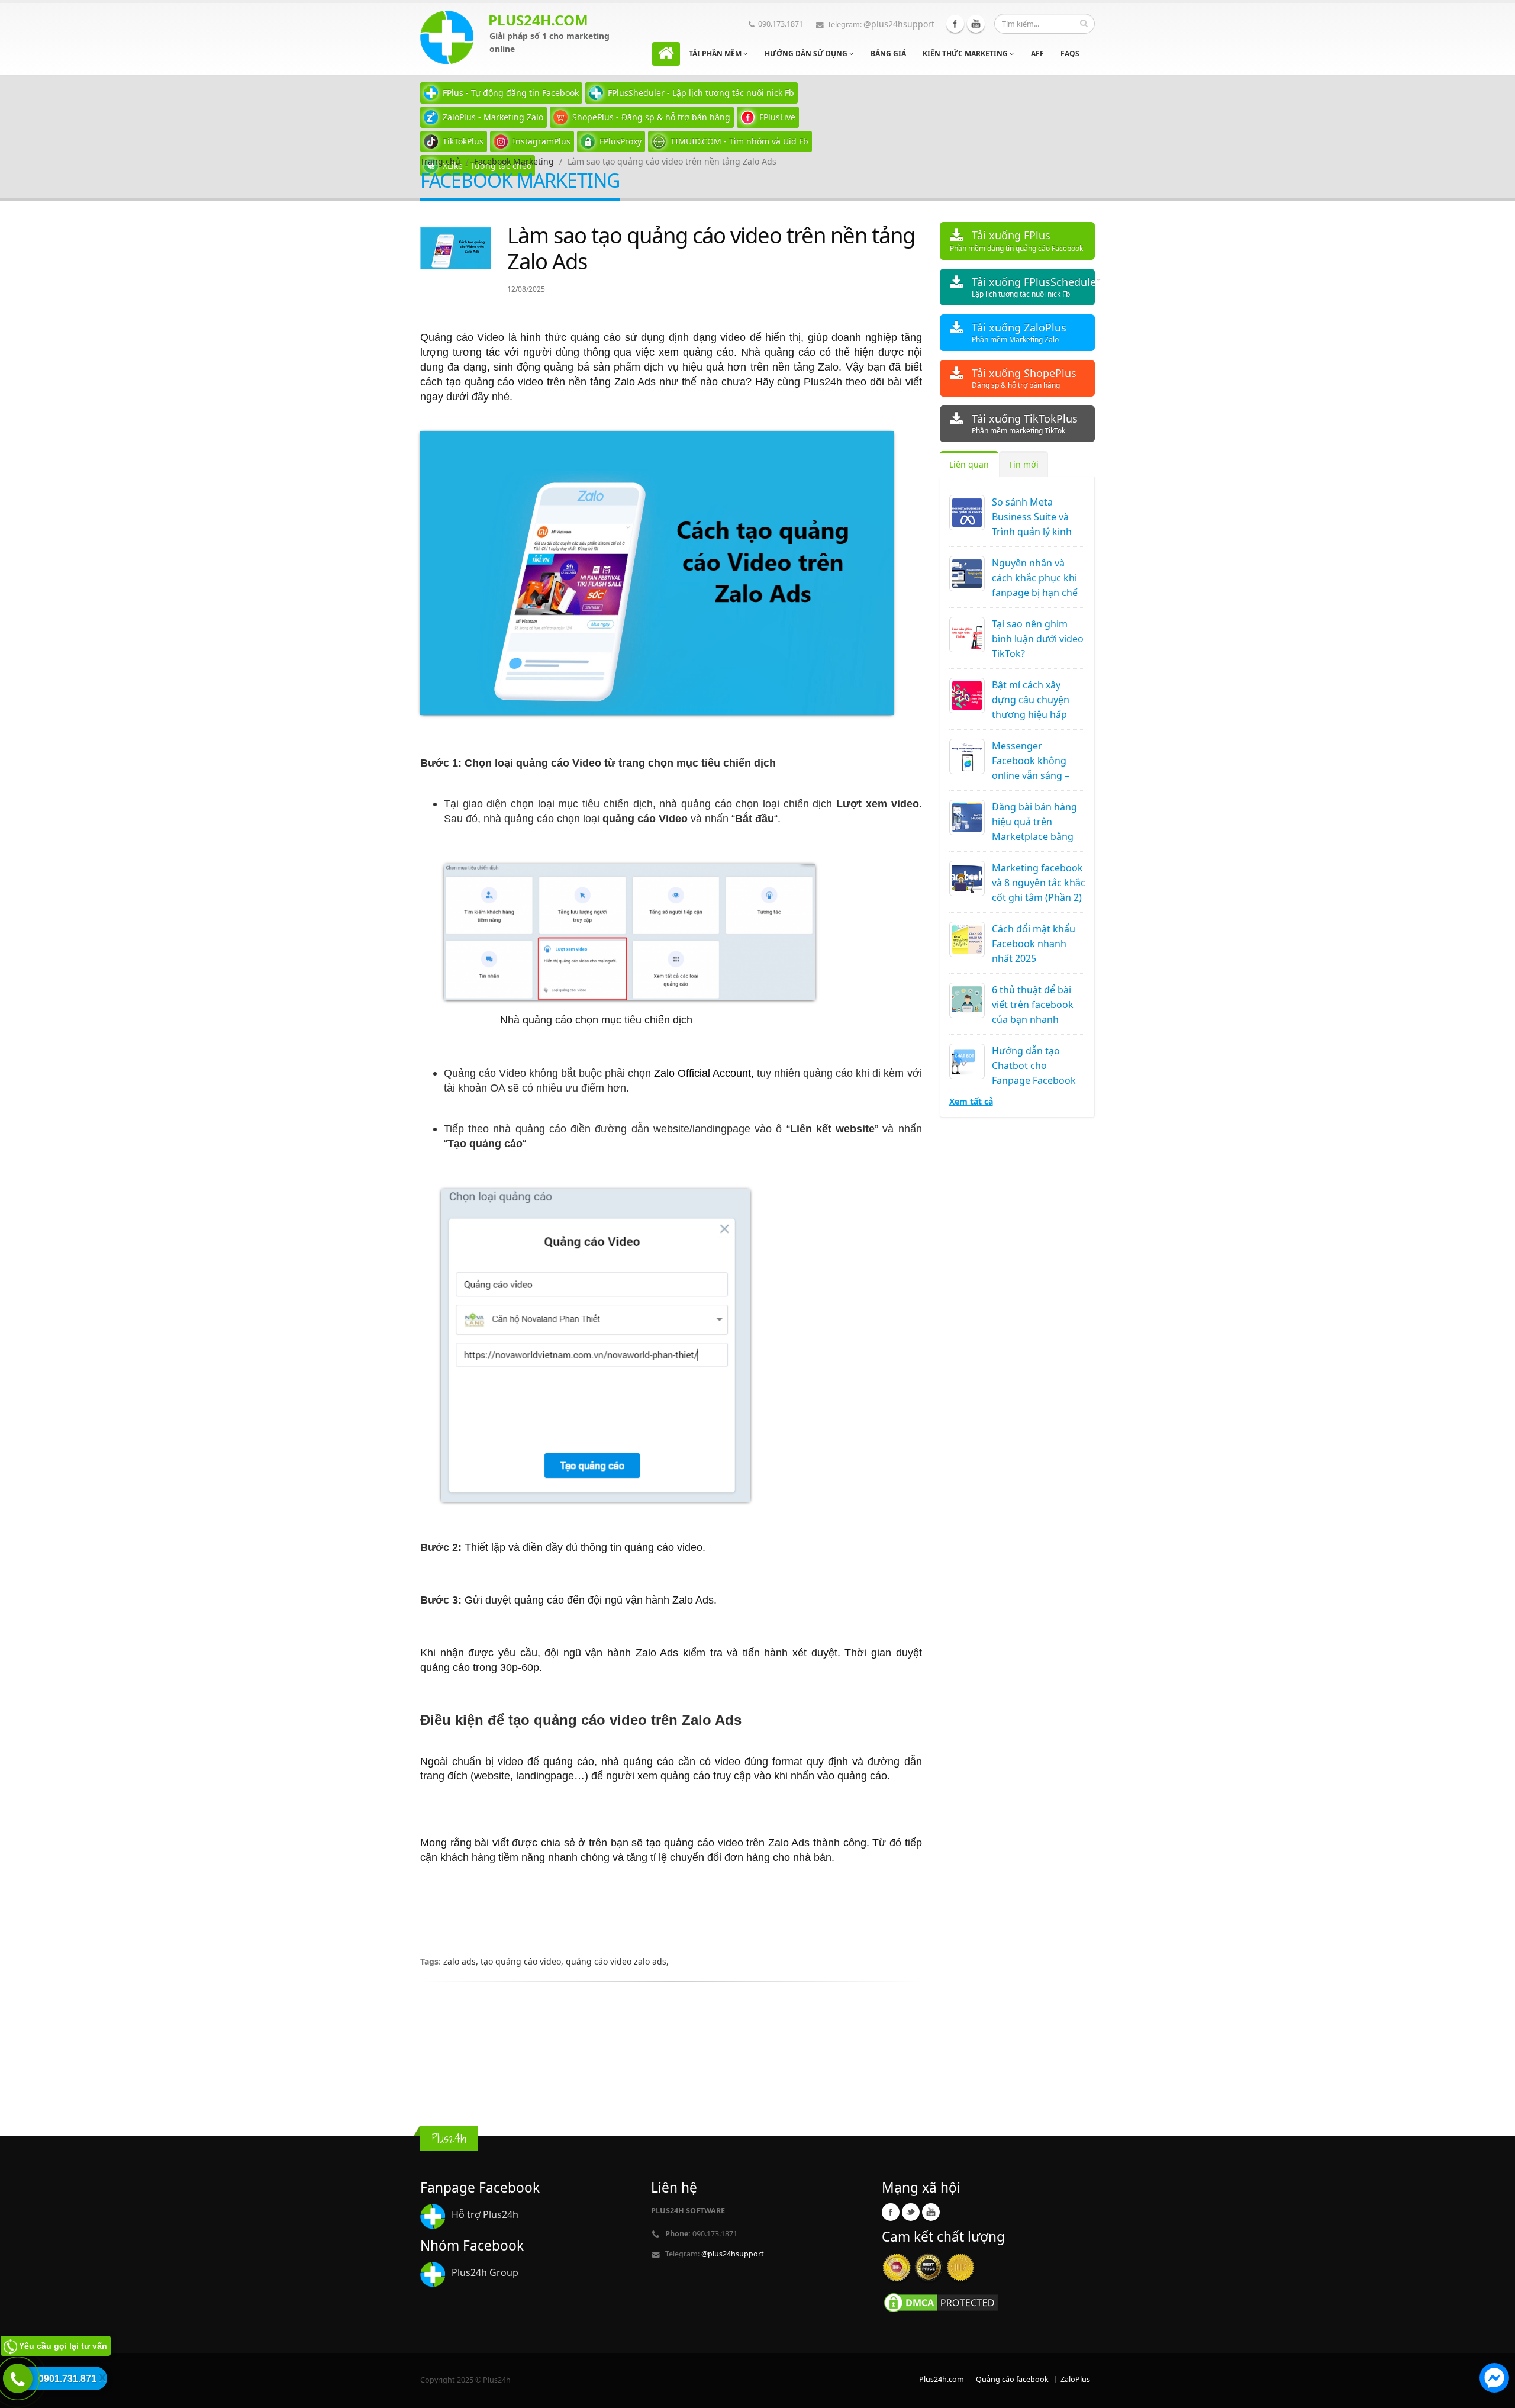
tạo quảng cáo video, (523, 1961)
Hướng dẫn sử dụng (807, 54)
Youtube (976, 24)
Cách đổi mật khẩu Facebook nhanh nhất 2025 (1034, 944)
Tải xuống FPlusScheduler (1034, 287)
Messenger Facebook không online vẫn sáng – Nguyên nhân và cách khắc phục (1031, 775)
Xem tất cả (971, 1101)
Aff (1037, 54)
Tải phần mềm (716, 54)
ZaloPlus (1075, 2379)
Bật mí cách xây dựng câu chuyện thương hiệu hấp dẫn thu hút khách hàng (1033, 714)
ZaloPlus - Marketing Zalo (493, 117)
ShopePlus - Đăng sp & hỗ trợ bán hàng (651, 117)
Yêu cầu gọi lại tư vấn (63, 2346)
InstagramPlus (541, 141)
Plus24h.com (942, 2379)
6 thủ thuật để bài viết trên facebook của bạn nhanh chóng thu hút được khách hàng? (1037, 1019)
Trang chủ (440, 161)
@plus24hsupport (899, 24)
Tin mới (1024, 464)
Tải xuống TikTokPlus (1025, 424)
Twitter (911, 2212)
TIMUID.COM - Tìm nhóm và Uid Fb (739, 141)
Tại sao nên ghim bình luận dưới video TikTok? (1038, 639)
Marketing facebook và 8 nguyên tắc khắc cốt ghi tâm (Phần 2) (1039, 883)
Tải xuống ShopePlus (1024, 378)
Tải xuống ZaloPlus (1019, 332)
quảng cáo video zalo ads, (617, 1961)
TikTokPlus (463, 141)
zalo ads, (462, 1961)
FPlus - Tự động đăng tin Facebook (511, 93)
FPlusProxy (620, 141)
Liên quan (969, 464)
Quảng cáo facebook (1012, 2379)
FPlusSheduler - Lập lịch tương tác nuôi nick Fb (701, 93)
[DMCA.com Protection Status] (941, 2302)
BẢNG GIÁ (888, 54)
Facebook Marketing (514, 161)
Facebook (955, 24)
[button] (1494, 2380)
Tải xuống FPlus (1016, 241)
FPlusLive (777, 117)
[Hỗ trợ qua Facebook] (1494, 2380)
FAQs (1070, 54)
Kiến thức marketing (966, 54)
